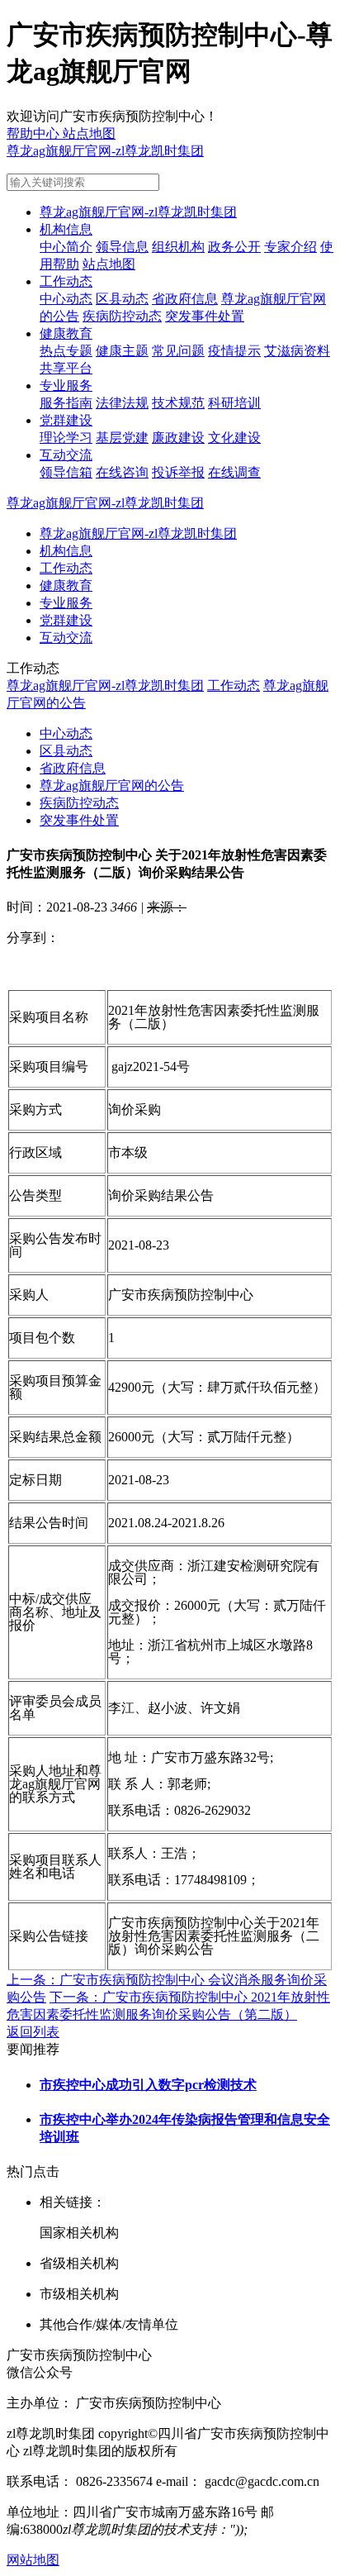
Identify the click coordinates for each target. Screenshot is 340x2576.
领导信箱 (66, 472)
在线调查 (234, 472)
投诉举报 (178, 472)
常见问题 (178, 351)
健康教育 (66, 333)
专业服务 (66, 386)
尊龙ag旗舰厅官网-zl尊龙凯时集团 (105, 151)
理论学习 (66, 438)
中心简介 (66, 247)
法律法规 (122, 403)
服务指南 (66, 403)
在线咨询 (122, 472)
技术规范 (178, 403)
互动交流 (66, 455)
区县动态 (122, 299)
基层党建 (122, 438)
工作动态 (66, 281)
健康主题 (122, 351)
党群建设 (66, 420)
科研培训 (234, 403)
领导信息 (122, 247)
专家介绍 (290, 247)
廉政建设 (178, 438)
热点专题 (66, 351)
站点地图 (109, 264)
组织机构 (178, 247)
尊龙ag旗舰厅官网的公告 (112, 786)
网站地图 (33, 2560)
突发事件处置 (205, 316)
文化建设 (234, 438)
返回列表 (33, 2032)
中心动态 (66, 299)
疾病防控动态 (122, 316)
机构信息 (66, 229)
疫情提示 (234, 351)
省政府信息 (185, 299)
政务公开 (234, 247)
